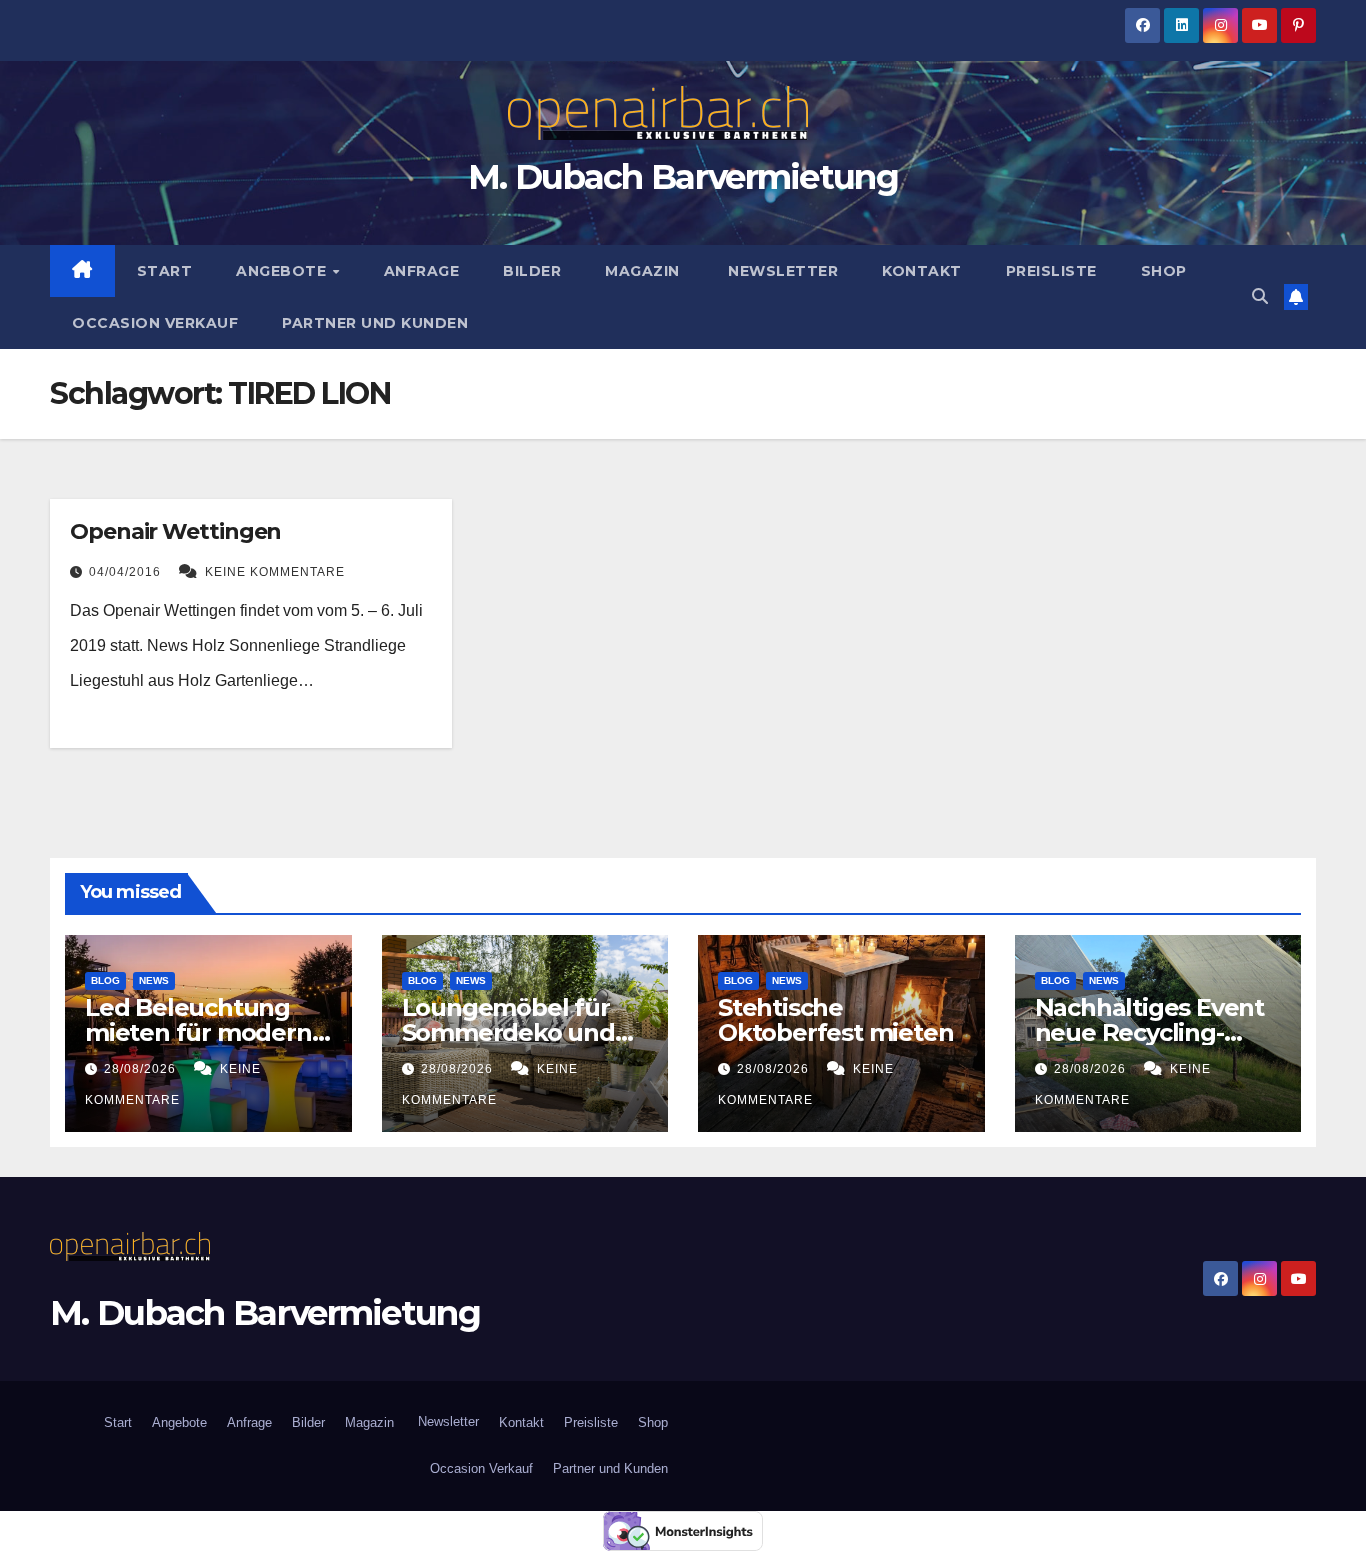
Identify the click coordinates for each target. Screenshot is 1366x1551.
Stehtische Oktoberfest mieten (835, 1020)
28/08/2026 (142, 1069)
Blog (105, 980)
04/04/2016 (127, 572)
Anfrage (422, 271)
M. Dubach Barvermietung (683, 177)
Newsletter (781, 271)
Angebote (283, 271)
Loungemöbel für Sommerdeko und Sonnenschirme (508, 1032)
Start (165, 271)
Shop (1164, 271)
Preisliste (1051, 271)
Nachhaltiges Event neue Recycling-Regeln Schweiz (1149, 1032)
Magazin (642, 271)
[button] (1260, 296)
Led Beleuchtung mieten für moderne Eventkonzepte (205, 1032)
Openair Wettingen (175, 531)
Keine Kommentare (275, 572)
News (154, 980)
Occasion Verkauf (155, 323)
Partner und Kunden (375, 323)
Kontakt (922, 271)
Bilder (532, 271)
